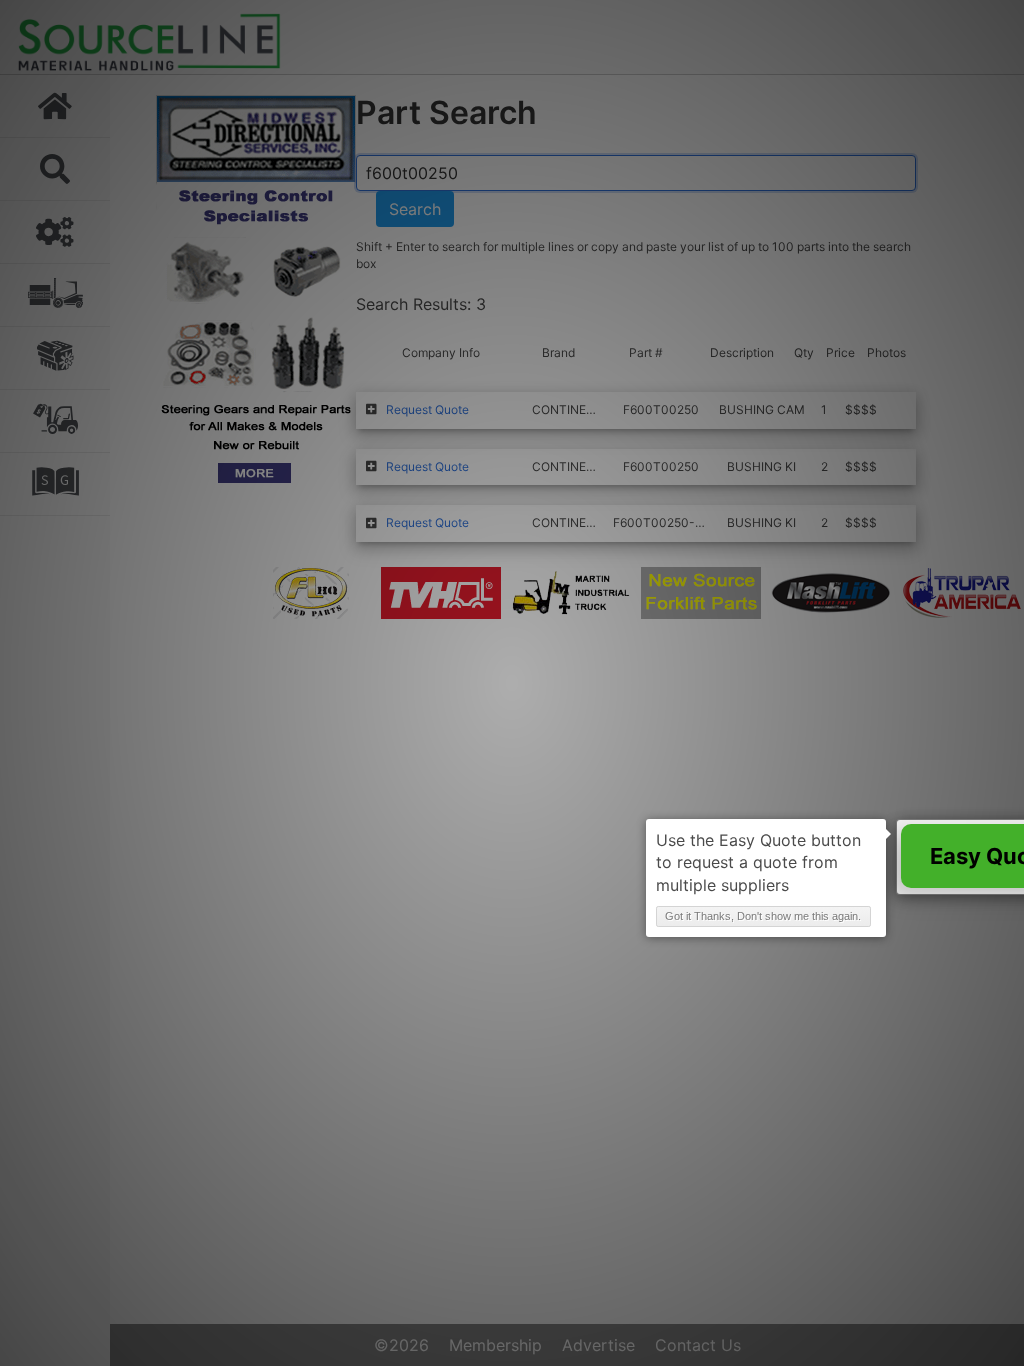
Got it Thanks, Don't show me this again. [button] (763, 916)
